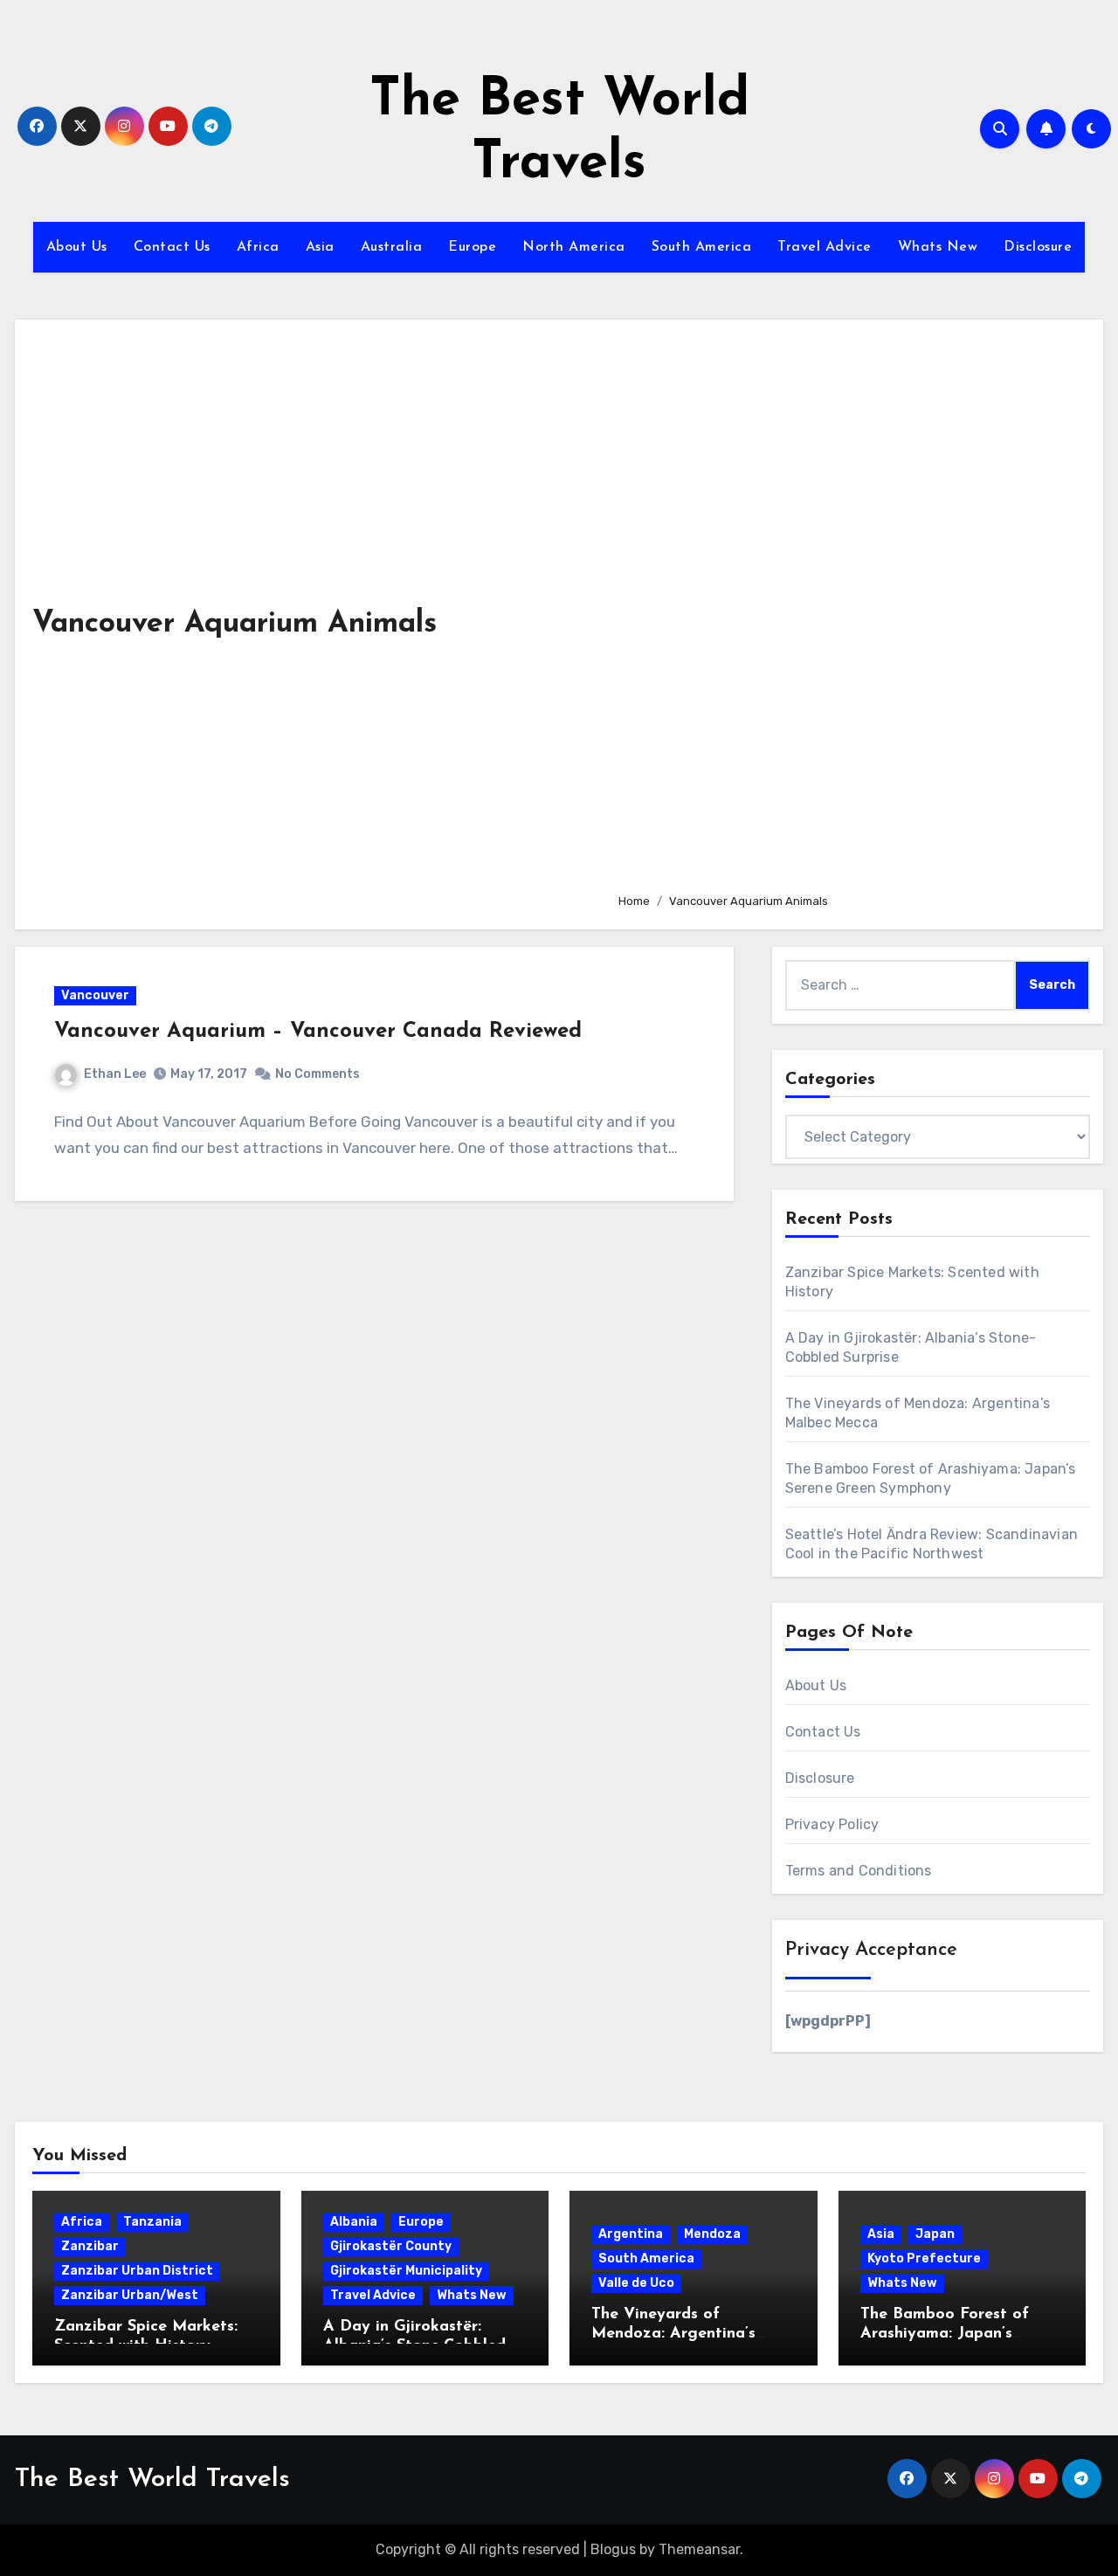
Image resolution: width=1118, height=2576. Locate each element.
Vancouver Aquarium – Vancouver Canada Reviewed (318, 1032)
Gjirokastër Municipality (406, 2271)
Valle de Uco (636, 2283)
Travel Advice (825, 247)
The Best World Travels (152, 2479)
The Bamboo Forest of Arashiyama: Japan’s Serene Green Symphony (951, 2334)
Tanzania (152, 2222)
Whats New (938, 247)
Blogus (613, 2549)
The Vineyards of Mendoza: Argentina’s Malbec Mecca (673, 2334)
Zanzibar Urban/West (130, 2295)
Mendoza (712, 2234)
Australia (392, 247)
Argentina (631, 2234)
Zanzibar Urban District (137, 2271)
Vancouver (95, 995)
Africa (258, 247)
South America (702, 247)
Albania (354, 2222)
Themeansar (699, 2549)
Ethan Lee (115, 1074)
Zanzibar (90, 2246)
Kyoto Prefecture (924, 2258)
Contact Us (172, 247)
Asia (320, 247)
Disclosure (1038, 247)
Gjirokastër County (391, 2246)
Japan (935, 2234)
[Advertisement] (847, 608)
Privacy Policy (832, 1824)
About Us (77, 247)
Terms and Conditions (859, 1871)
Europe (472, 247)
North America (574, 247)
